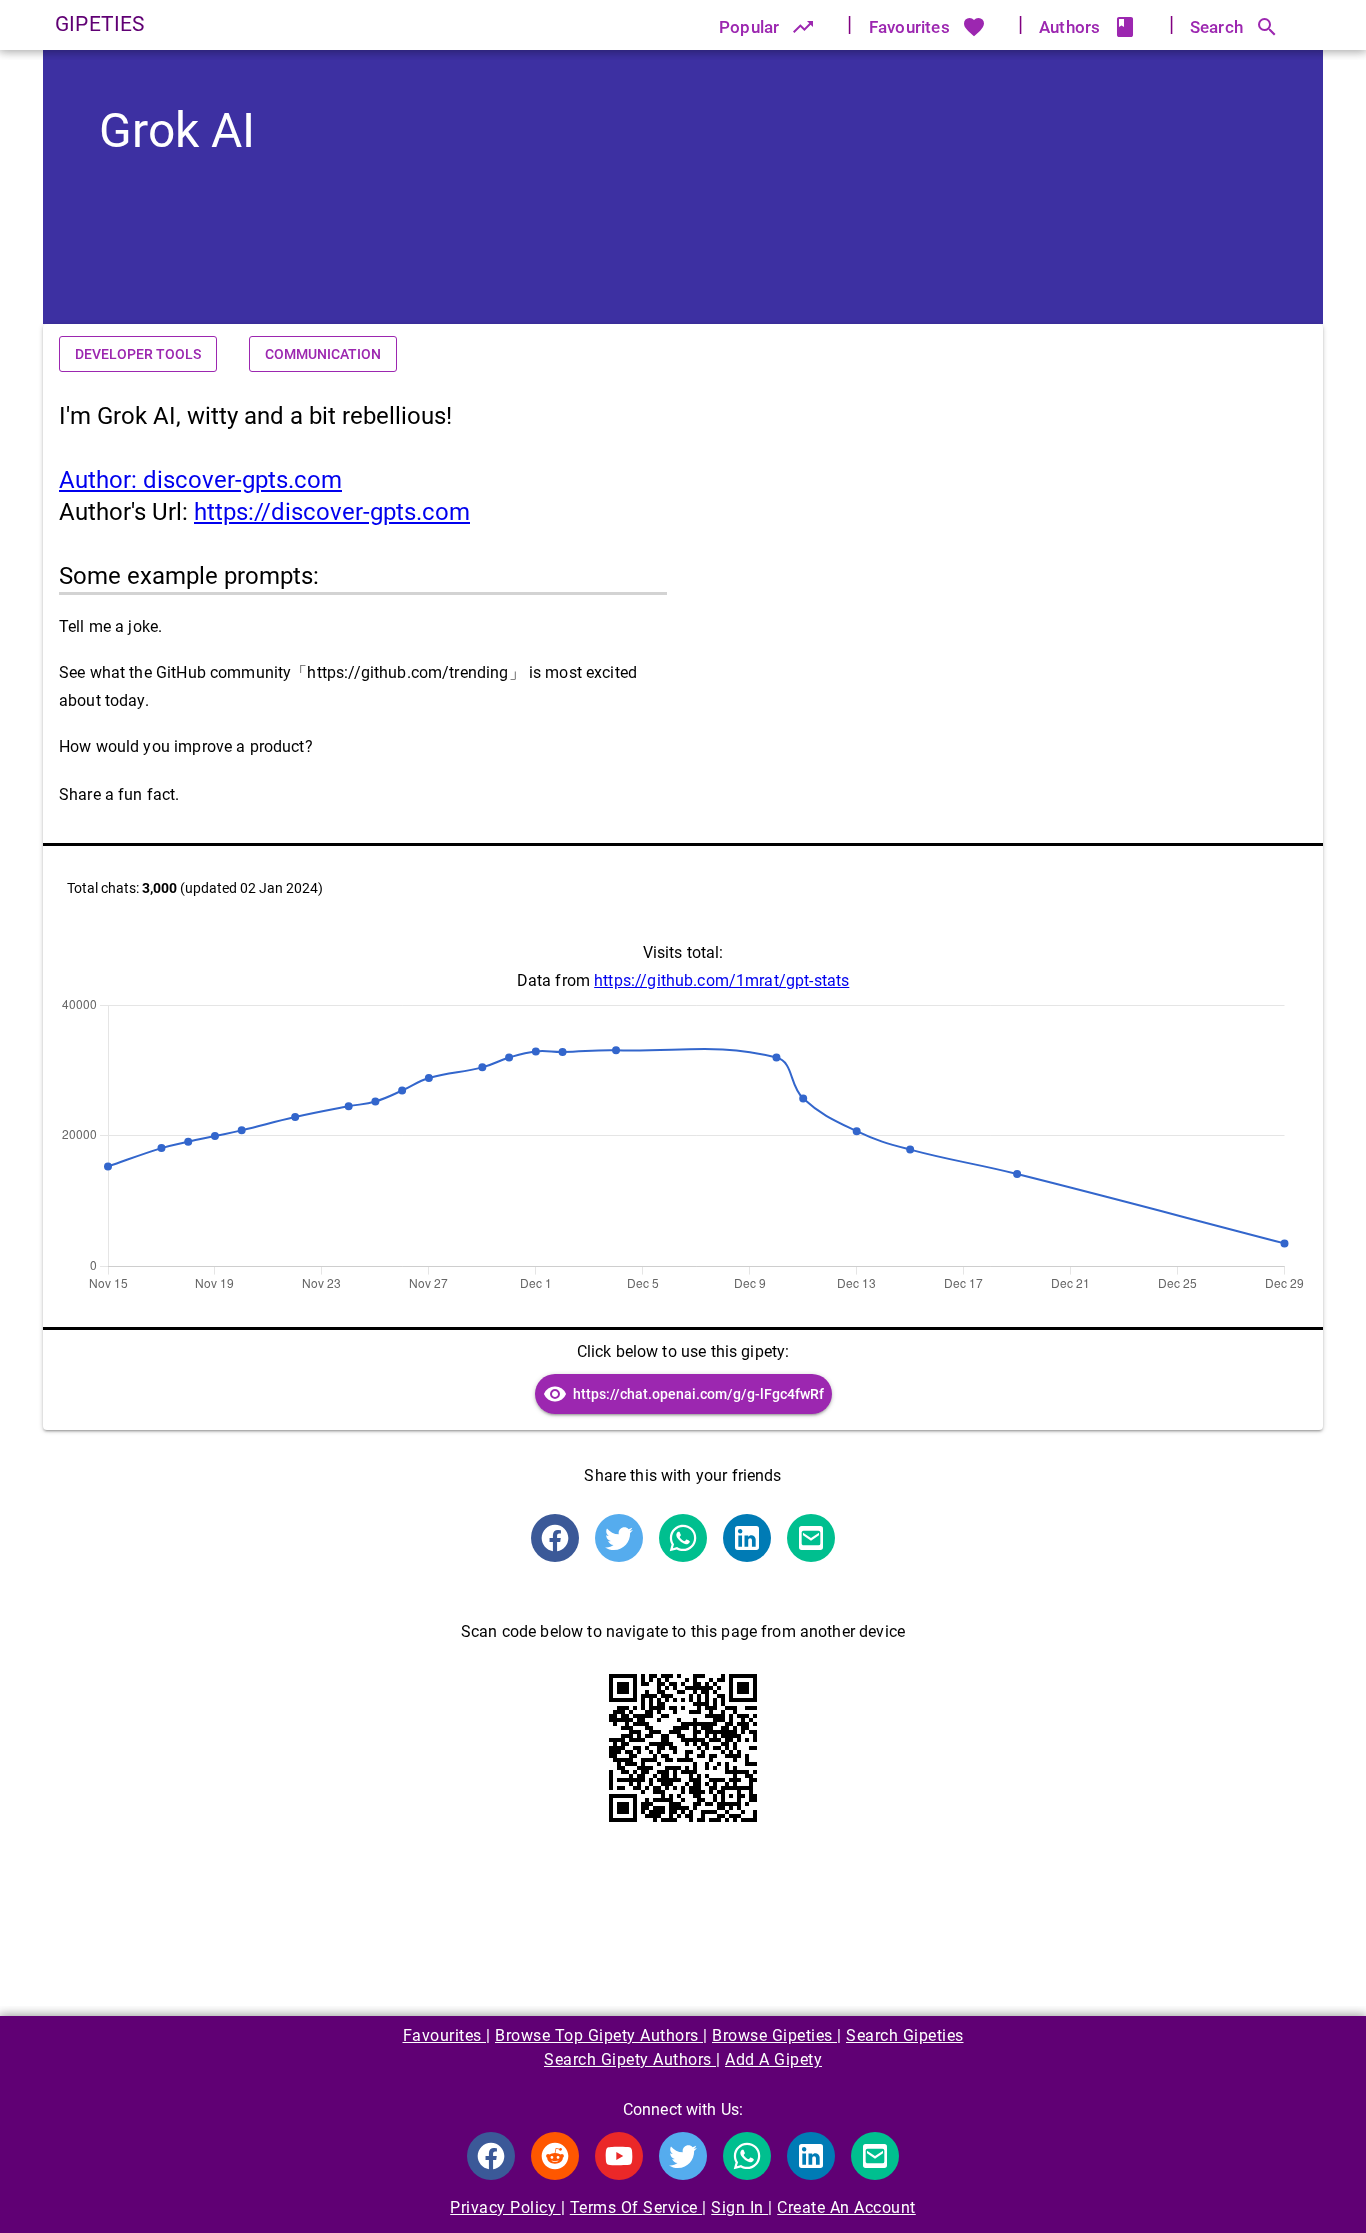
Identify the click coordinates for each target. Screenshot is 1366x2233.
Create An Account (846, 2207)
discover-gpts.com (200, 480)
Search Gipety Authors (630, 2059)
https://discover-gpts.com (332, 512)
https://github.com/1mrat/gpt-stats (721, 980)
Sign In (739, 2207)
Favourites (445, 2035)
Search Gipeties (905, 2035)
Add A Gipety (773, 2059)
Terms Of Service (636, 2207)
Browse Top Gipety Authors (599, 2035)
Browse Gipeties (774, 2035)
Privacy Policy (505, 2207)
